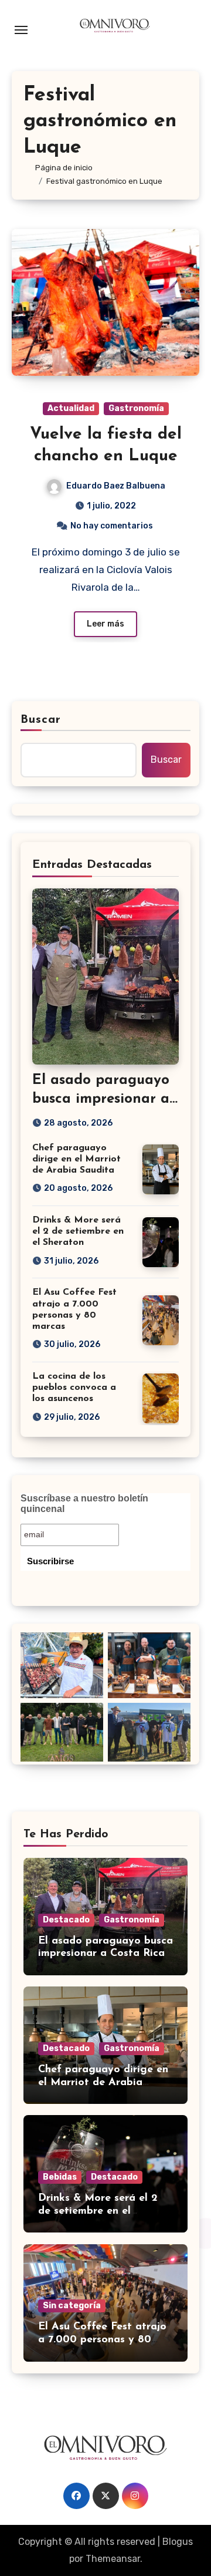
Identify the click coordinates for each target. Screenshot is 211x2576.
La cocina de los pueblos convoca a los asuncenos (74, 1388)
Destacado (66, 1920)
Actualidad (71, 408)
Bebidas (60, 2177)
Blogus (178, 2542)
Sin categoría (72, 2306)
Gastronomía (136, 408)
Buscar (41, 720)
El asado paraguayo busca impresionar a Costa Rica (101, 1099)
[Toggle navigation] (21, 30)
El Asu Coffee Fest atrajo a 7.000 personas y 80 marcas (102, 2340)
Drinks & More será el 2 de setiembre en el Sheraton (78, 1231)
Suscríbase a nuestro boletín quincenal (84, 1503)
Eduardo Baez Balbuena (116, 486)
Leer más (105, 624)
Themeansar (113, 2559)
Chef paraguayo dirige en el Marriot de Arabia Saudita (76, 1159)
